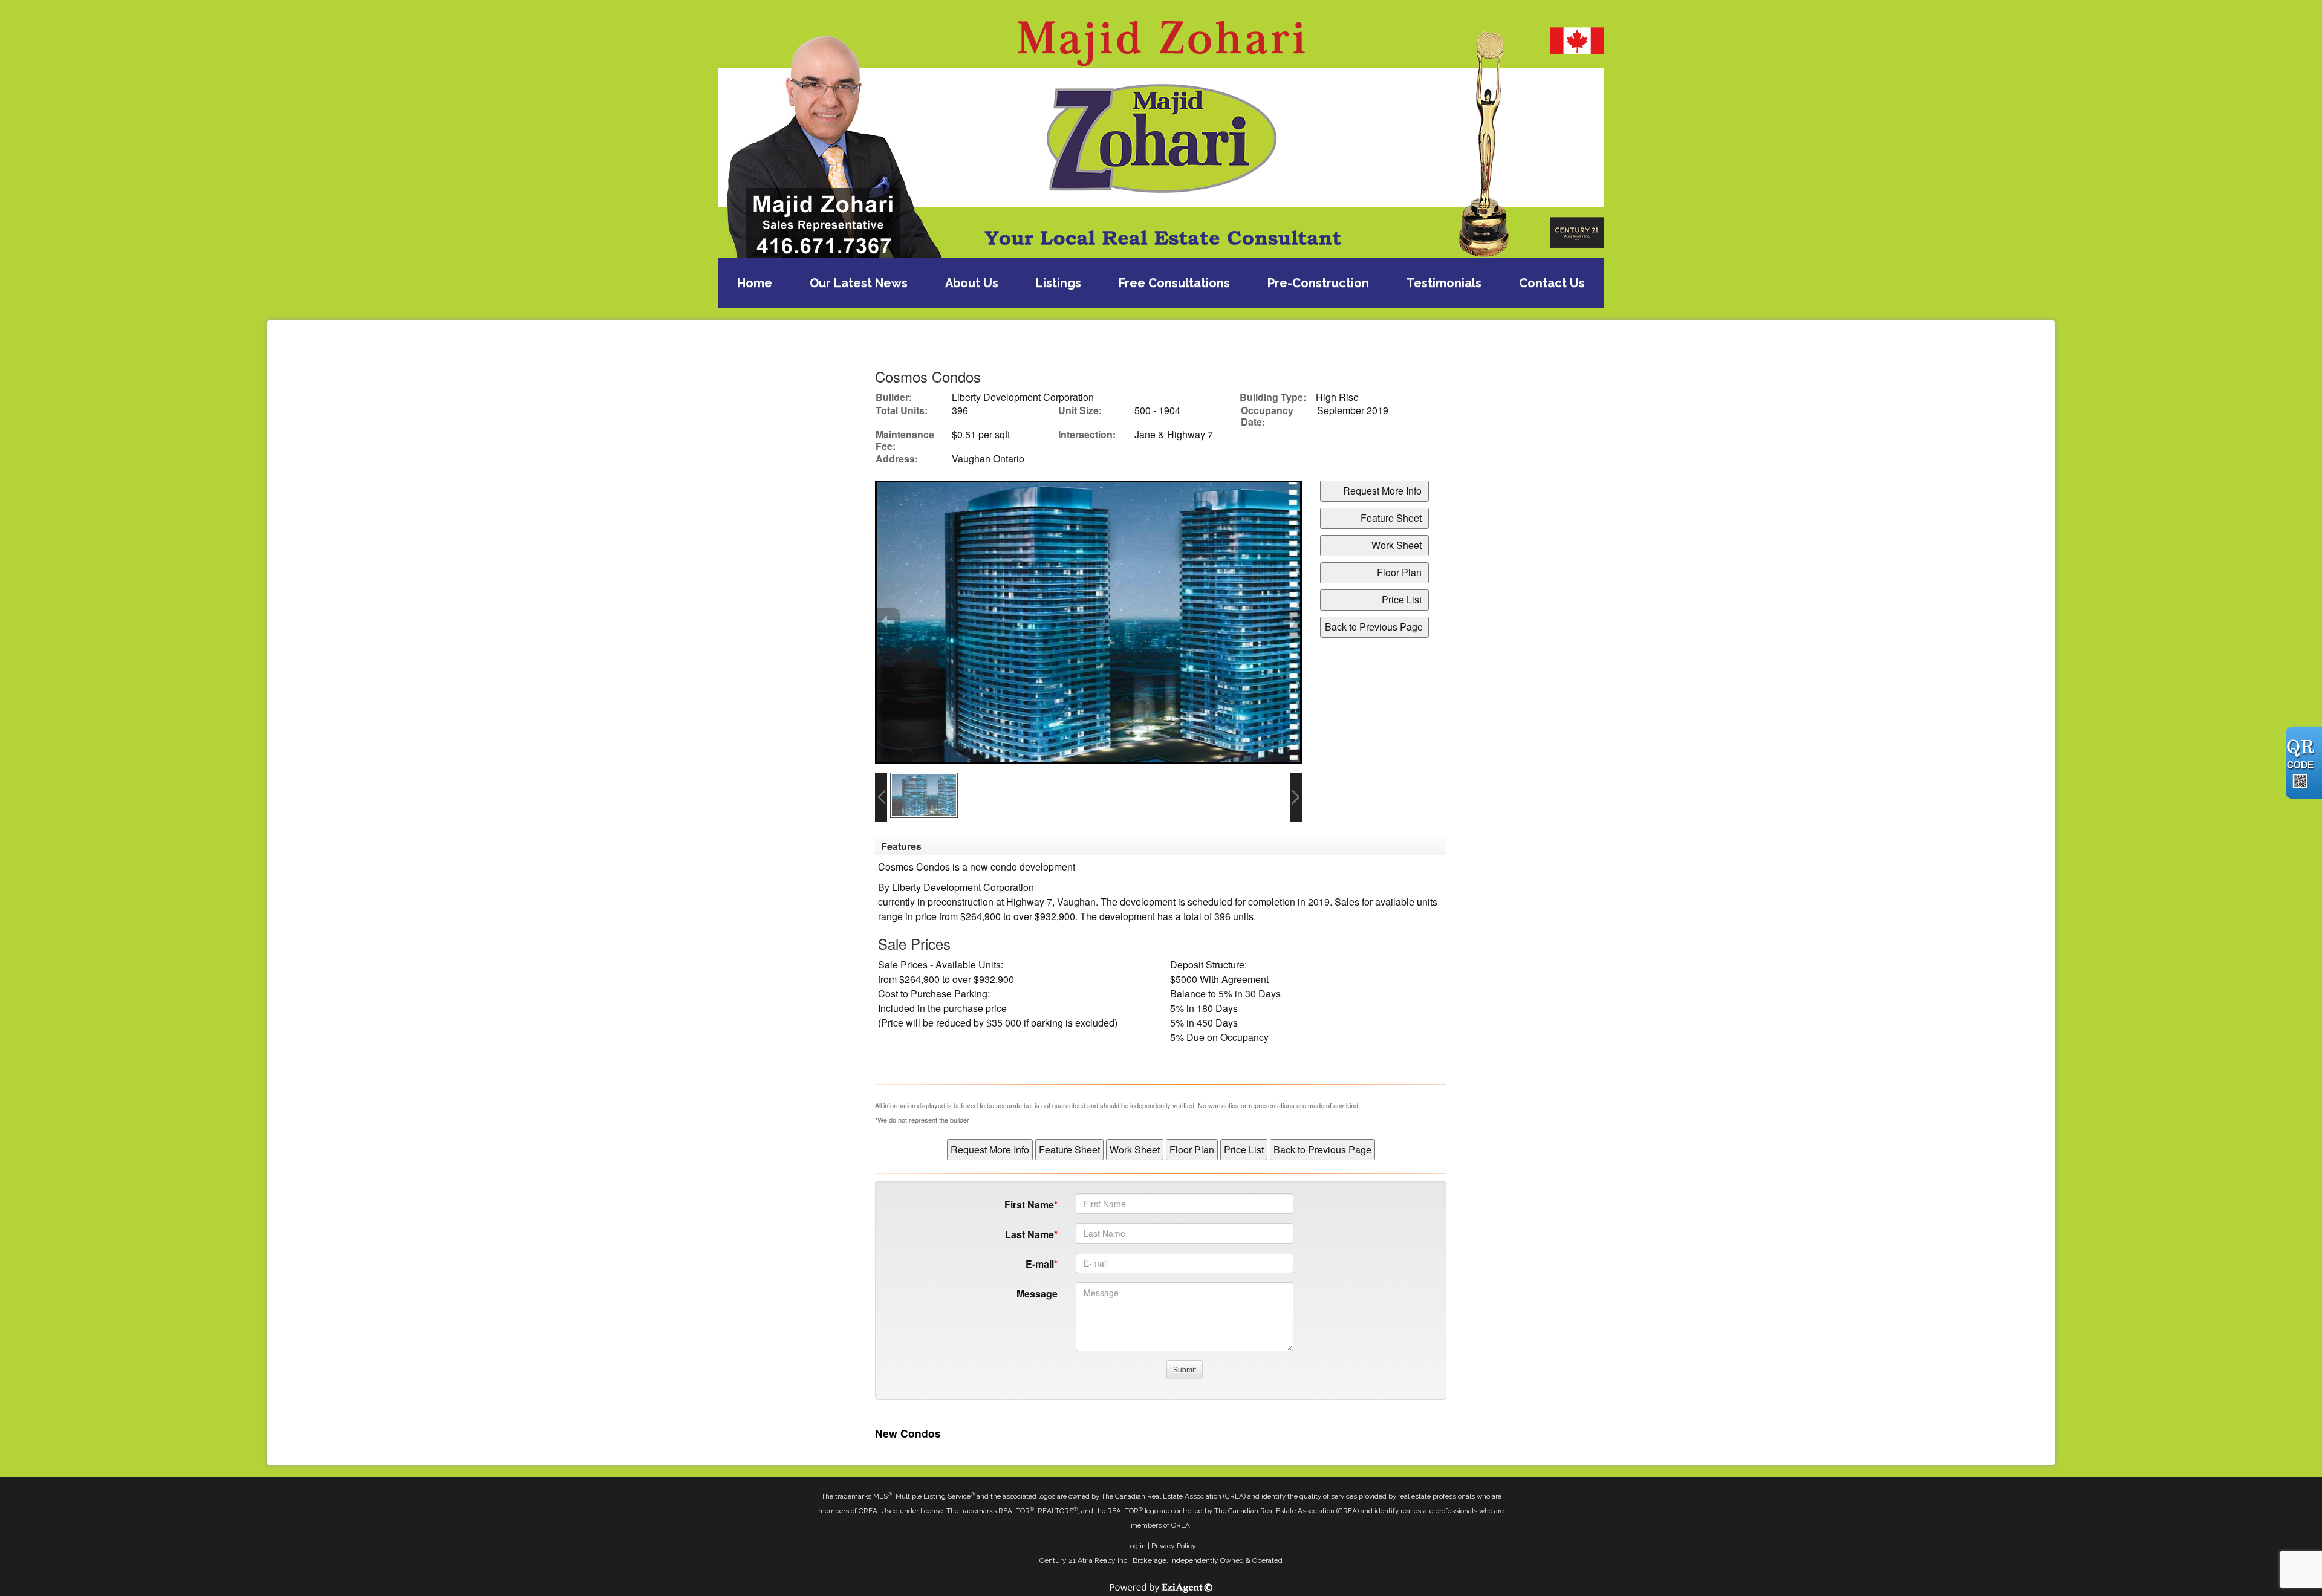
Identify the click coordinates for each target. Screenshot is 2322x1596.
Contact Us (1552, 283)
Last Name (1029, 1234)
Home (755, 283)
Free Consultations (1174, 283)
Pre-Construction (1318, 283)
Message (1037, 1293)
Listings (1059, 283)
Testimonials (1444, 283)
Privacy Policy (1174, 1546)
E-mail (1040, 1264)
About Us (972, 283)
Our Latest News (859, 283)
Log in (1136, 1546)
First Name (1029, 1205)
